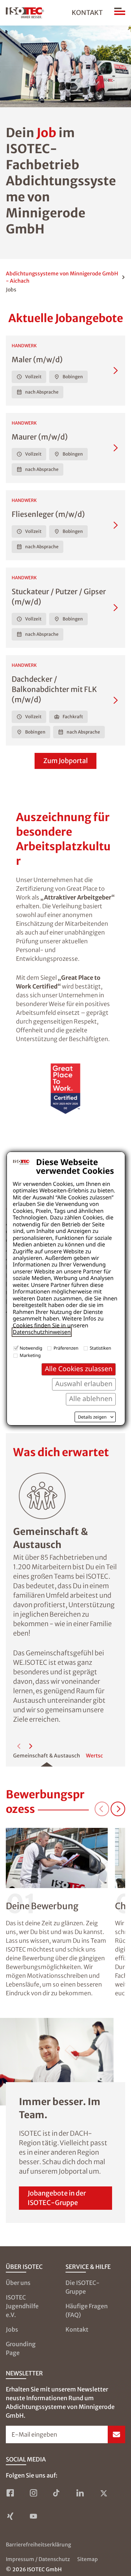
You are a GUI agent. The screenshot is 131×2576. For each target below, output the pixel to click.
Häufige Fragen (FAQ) (87, 2310)
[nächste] (31, 1746)
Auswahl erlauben (84, 1384)
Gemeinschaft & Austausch (47, 1756)
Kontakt (87, 13)
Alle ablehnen (91, 1399)
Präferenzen (66, 1348)
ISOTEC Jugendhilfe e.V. (22, 2306)
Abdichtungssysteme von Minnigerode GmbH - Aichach (62, 277)
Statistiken (101, 1348)
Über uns (18, 2283)
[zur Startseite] (25, 13)
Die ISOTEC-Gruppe (83, 2287)
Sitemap (88, 2559)
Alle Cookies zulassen (79, 1369)
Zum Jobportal (65, 761)
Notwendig (31, 1348)
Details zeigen (92, 1417)
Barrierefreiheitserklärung (38, 2545)
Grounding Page (21, 2348)
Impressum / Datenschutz (38, 2559)
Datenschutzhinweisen (42, 1332)
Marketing (30, 1355)
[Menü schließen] (120, 13)
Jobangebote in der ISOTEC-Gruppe (57, 2198)
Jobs (12, 2329)
